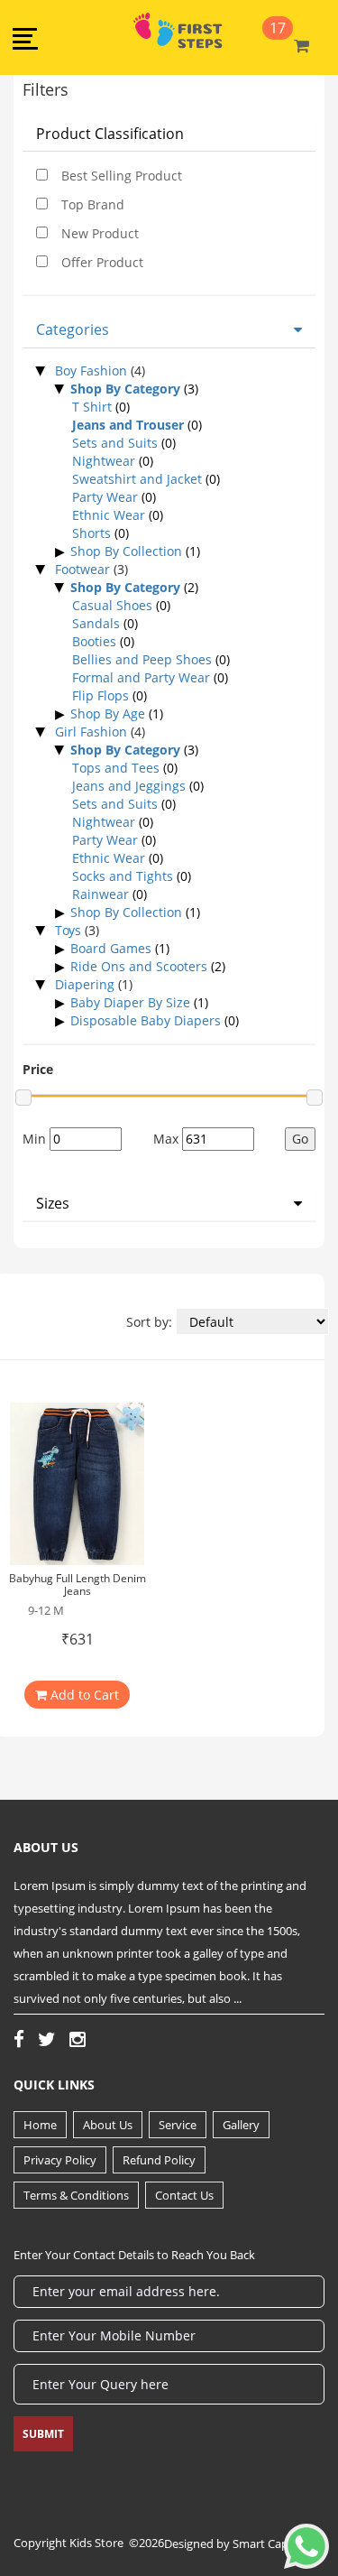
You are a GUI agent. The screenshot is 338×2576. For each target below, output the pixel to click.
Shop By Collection (126, 551)
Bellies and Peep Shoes (142, 659)
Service (178, 2125)
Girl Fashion (93, 732)
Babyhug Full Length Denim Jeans (78, 1584)
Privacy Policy (60, 2160)
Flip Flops (100, 695)
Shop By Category (125, 389)
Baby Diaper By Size (130, 1002)
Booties (94, 641)
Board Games (111, 948)
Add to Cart (83, 1695)
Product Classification (110, 134)
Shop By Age (108, 713)
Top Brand (93, 204)
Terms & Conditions (76, 2195)
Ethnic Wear (109, 515)
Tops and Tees (116, 768)
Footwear (84, 569)
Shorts (91, 533)
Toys (70, 930)
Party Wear (105, 497)
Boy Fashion (93, 371)
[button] (25, 37)
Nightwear (104, 461)
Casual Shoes (112, 605)
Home (40, 2125)
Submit (43, 2434)
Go (300, 1139)
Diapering (87, 984)
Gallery (241, 2125)
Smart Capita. (269, 2544)
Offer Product (102, 262)
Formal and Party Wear (141, 677)
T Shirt (92, 407)
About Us (108, 2125)
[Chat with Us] (306, 2539)
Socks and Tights (123, 876)
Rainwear (100, 894)
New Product (100, 233)
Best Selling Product (122, 176)
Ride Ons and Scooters (139, 966)
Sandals (96, 623)
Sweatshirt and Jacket (137, 479)
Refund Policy (159, 2160)
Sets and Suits (115, 443)
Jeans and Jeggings (129, 786)
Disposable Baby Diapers (146, 1020)
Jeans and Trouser (128, 425)
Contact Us (184, 2195)
